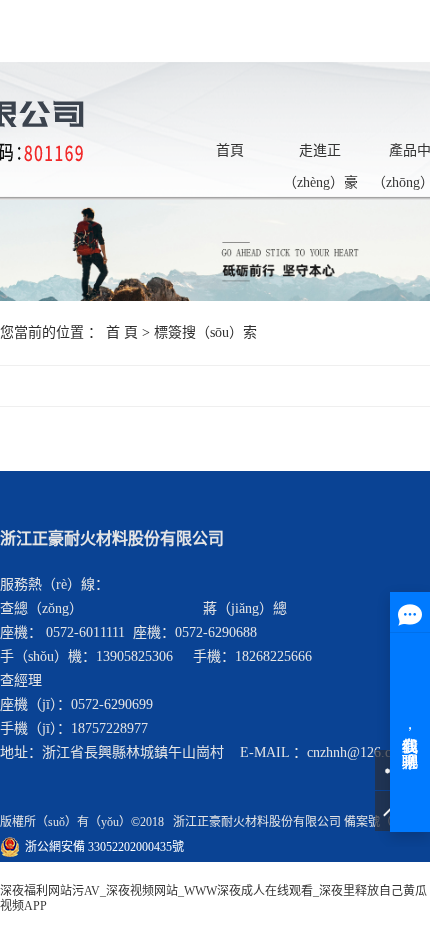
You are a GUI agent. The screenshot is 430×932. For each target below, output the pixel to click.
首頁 (230, 150)
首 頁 (122, 332)
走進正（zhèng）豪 (320, 155)
